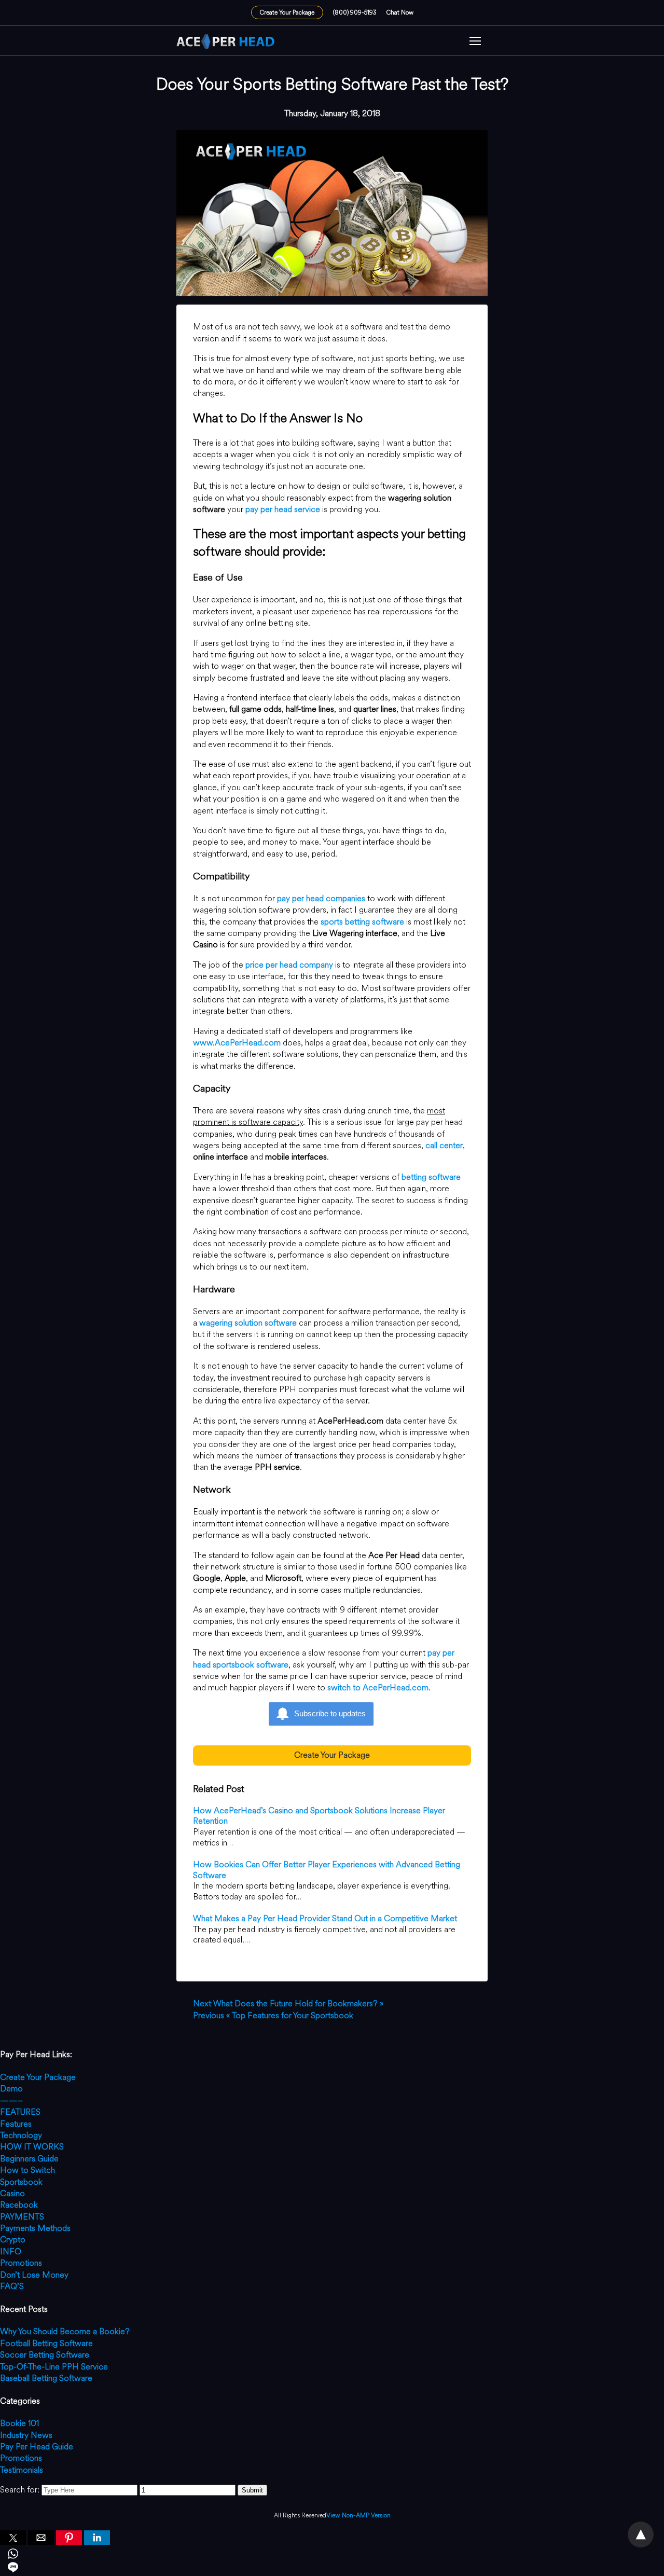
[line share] (332, 2569)
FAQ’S (12, 2286)
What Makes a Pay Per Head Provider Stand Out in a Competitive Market (325, 1918)
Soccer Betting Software (45, 2355)
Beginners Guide (29, 2159)
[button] (475, 42)
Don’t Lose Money (34, 2275)
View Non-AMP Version (358, 2516)
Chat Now (400, 12)
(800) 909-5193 (355, 12)
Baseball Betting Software (46, 2378)
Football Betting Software (46, 2343)
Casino (12, 2193)
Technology (21, 2135)
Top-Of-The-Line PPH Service (54, 2367)
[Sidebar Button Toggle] (475, 42)
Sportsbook (21, 2182)
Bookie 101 (19, 2423)
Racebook (19, 2205)
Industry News (26, 2435)
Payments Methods (35, 2228)
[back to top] (641, 2534)
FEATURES (20, 2112)
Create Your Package (287, 12)
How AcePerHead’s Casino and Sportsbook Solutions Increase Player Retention (319, 1816)
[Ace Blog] (226, 42)
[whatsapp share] (332, 2555)
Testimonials (22, 2470)
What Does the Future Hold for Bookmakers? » (288, 2003)
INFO (11, 2251)
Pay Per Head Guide (37, 2447)
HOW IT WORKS (32, 2147)
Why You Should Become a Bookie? (65, 2331)
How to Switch (27, 2170)
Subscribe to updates (330, 1713)
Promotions (21, 2263)
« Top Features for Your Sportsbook (273, 2015)
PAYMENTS (22, 2217)
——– (11, 2100)
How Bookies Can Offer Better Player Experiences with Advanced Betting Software (327, 1870)
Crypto (13, 2240)
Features (16, 2124)
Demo (11, 2089)
